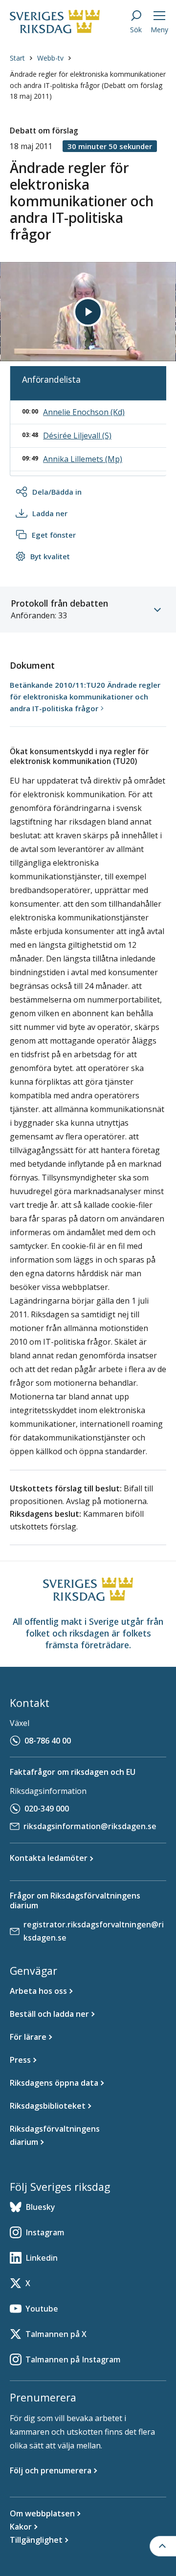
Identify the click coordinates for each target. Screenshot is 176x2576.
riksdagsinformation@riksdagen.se (90, 1826)
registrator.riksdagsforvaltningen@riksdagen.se (94, 1931)
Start (17, 58)
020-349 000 (47, 1809)
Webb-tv (50, 58)
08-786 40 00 (48, 1741)
